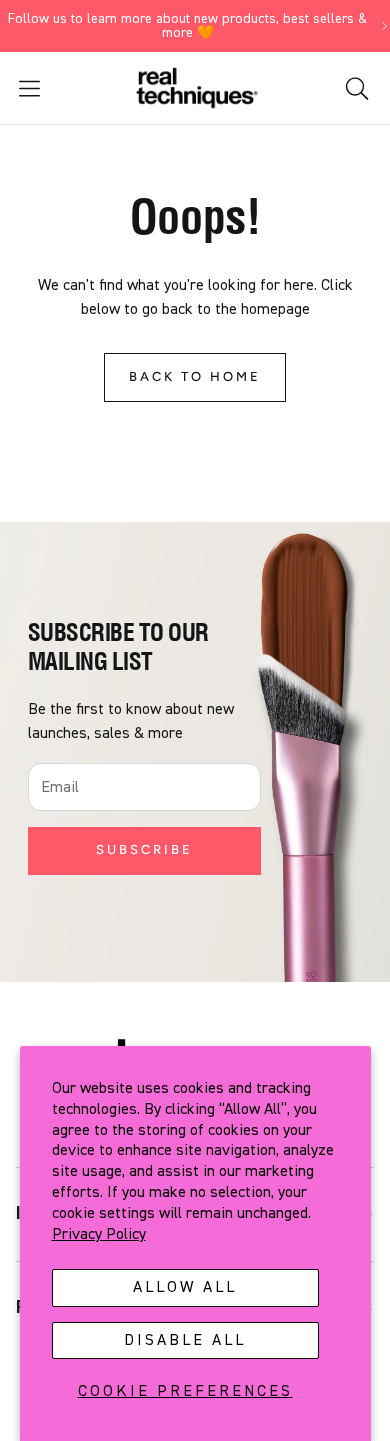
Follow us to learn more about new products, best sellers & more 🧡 (187, 26)
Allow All (185, 1287)
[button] (62, 88)
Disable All (185, 1340)
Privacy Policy (99, 1234)
